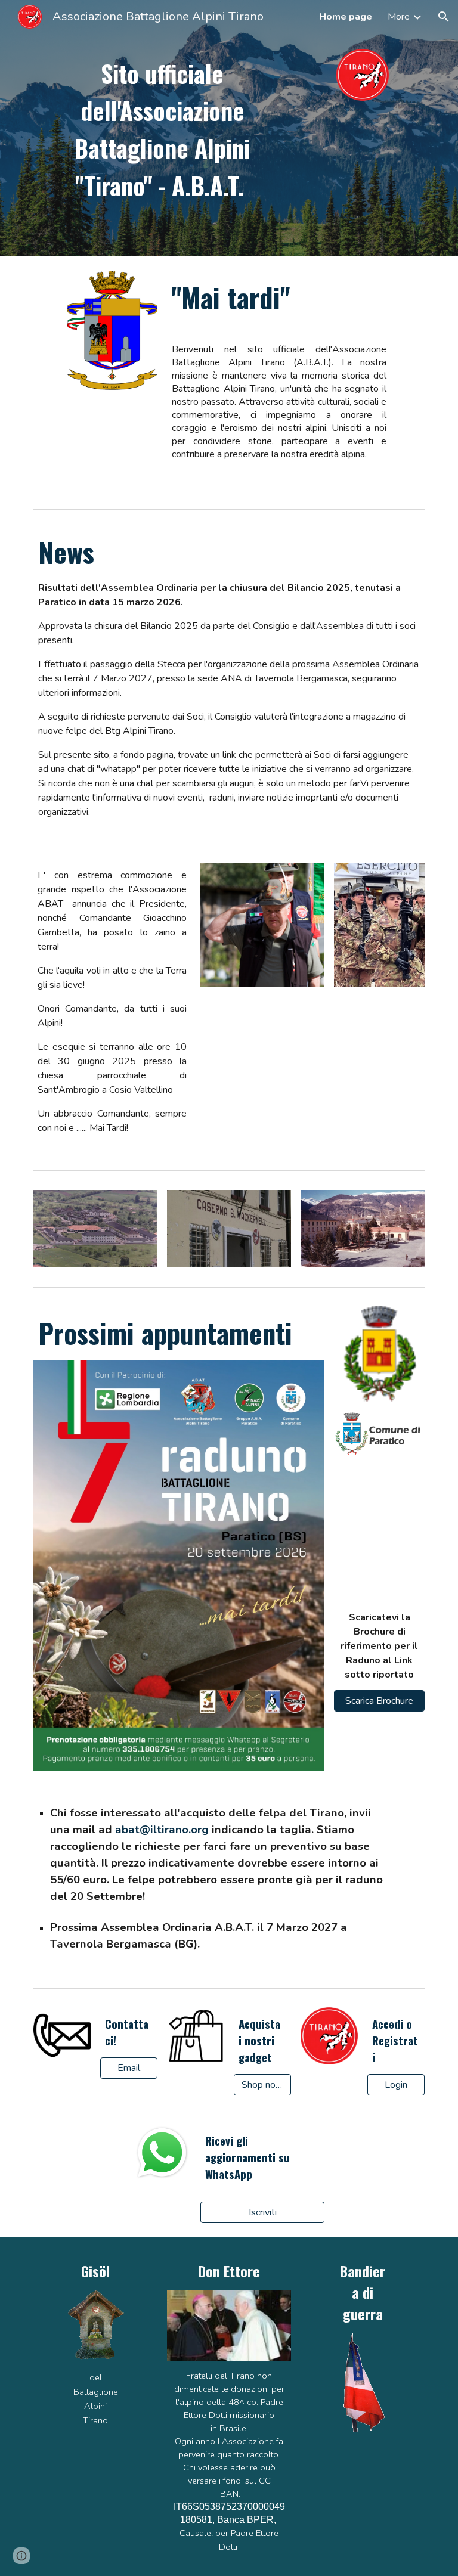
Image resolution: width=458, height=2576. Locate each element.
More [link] (399, 17)
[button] (444, 17)
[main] (162, 128)
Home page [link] (346, 17)
